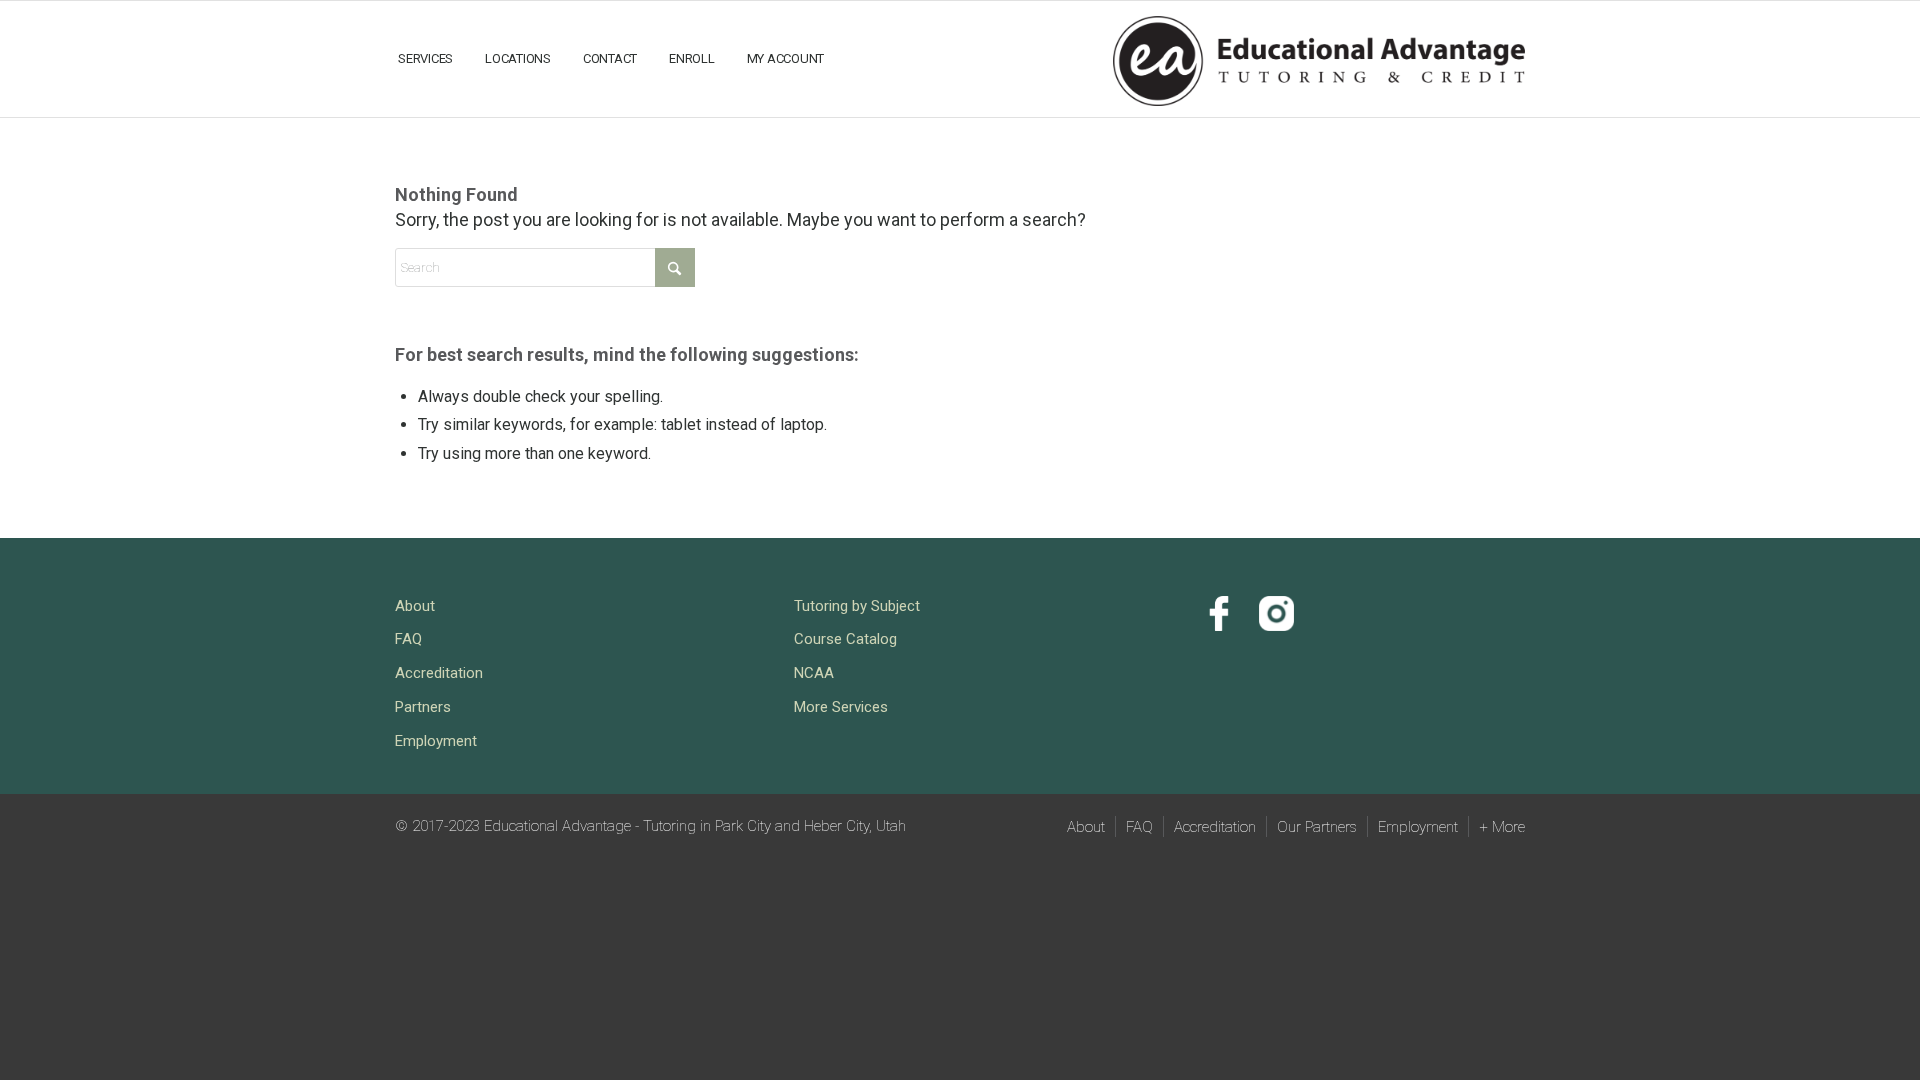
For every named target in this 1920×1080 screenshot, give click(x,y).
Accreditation (439, 673)
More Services (841, 707)
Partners (423, 707)
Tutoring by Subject (857, 606)
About (415, 606)
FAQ (408, 639)
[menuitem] (425, 59)
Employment (436, 741)
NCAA (814, 673)
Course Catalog (845, 639)
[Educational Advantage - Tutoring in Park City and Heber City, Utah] (1319, 57)
